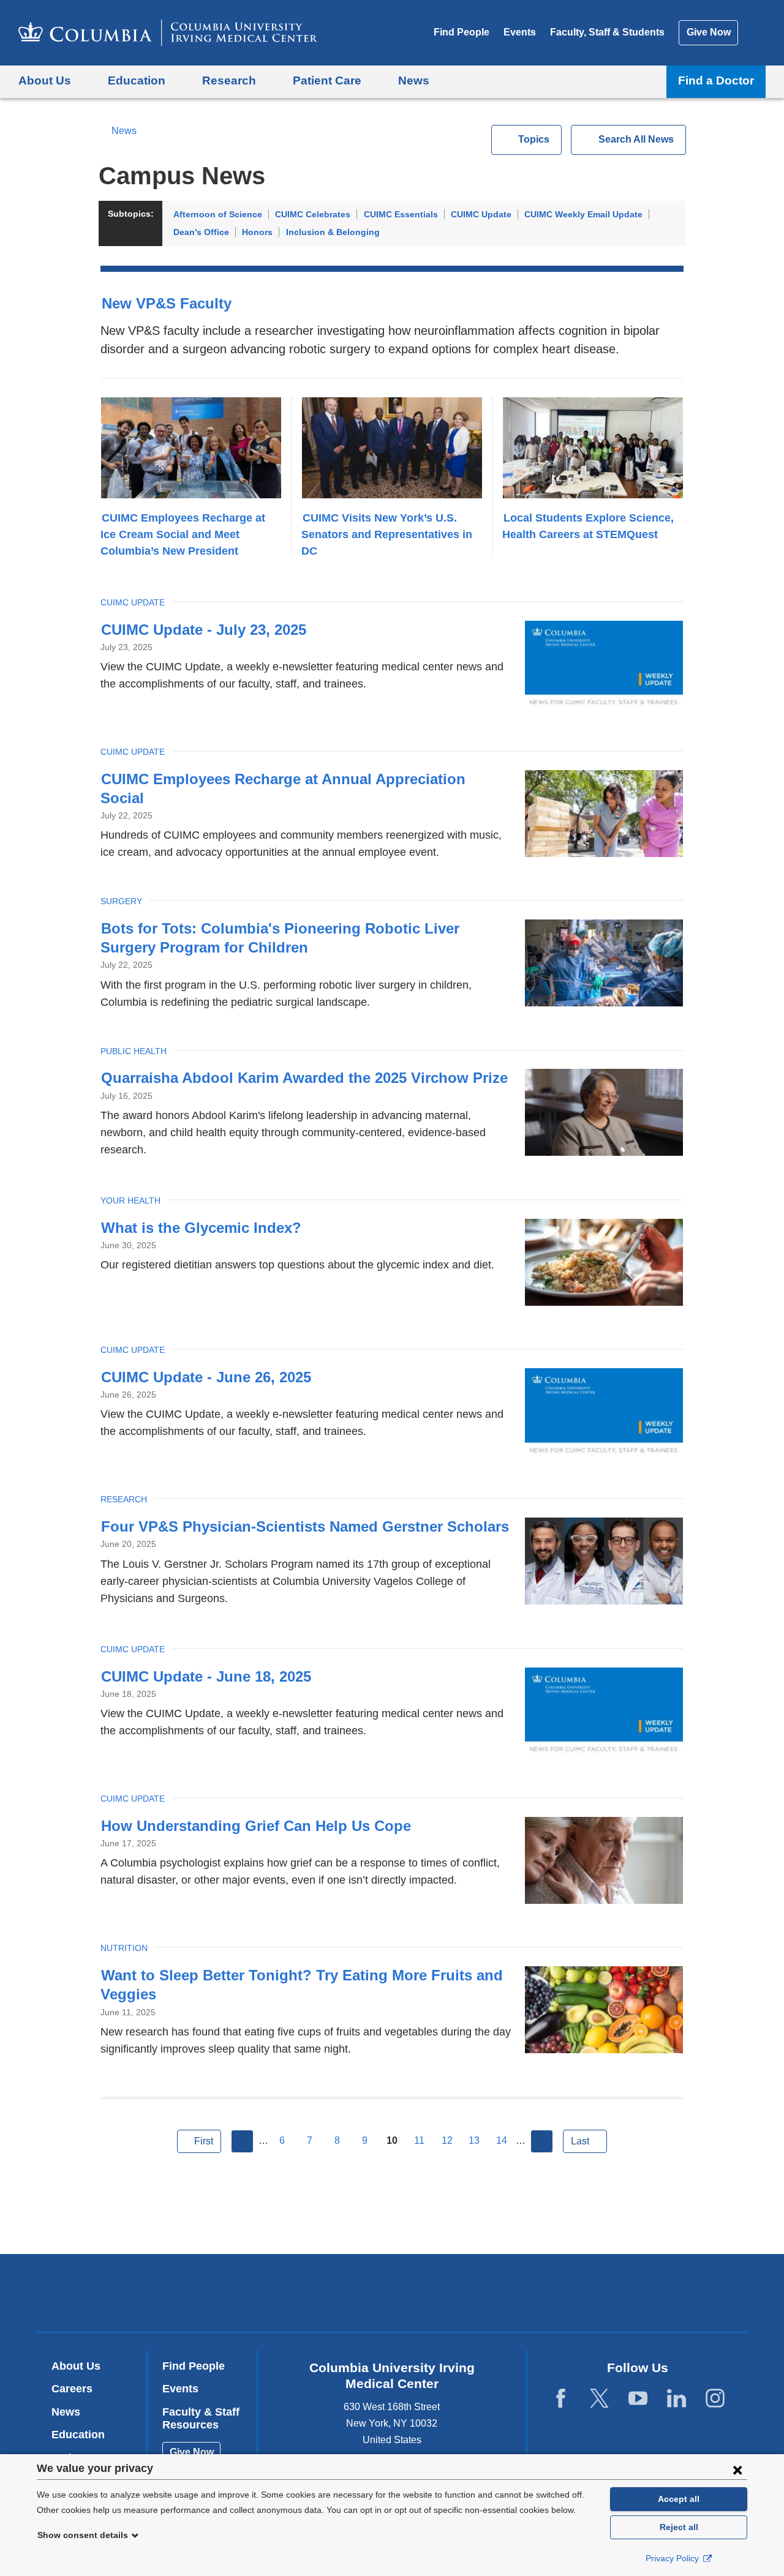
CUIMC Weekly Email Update (583, 214)
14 (502, 2140)
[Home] (168, 33)
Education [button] (137, 80)
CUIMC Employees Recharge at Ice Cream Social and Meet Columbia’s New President (183, 534)
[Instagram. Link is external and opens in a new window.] (715, 2399)
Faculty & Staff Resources (201, 2419)
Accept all (679, 2499)
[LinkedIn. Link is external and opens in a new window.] (677, 2399)
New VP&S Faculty (167, 303)
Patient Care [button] (327, 80)
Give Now (709, 32)
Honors (257, 232)
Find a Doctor (716, 80)
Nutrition (124, 1948)
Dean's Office (201, 232)
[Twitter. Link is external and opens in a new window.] (599, 2399)
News (124, 131)
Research (124, 1499)
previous (243, 2141)
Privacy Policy (673, 2558)
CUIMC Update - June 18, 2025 (206, 1676)
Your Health (130, 1200)
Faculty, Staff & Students (607, 32)
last (580, 2141)
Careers (72, 2389)
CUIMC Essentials (401, 214)
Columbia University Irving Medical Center (314, 2292)
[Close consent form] (737, 2469)
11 (419, 2140)
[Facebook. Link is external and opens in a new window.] (561, 2399)
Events (520, 32)
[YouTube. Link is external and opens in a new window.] (638, 2399)
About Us (76, 2366)
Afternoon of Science (218, 214)
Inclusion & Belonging (333, 232)
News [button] (414, 80)
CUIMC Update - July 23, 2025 (204, 630)
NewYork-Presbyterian (481, 2296)
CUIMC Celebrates (313, 214)
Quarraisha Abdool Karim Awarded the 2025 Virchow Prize (304, 1078)
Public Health (134, 1051)
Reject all (679, 2527)
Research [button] (229, 80)
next (542, 2141)
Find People (462, 32)
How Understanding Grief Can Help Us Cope (256, 1826)
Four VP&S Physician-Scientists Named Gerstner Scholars (305, 1526)
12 (447, 2140)
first (204, 2141)
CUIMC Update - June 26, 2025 (206, 1377)
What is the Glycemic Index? (201, 1228)
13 (474, 2140)
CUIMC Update (481, 214)
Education (78, 2435)
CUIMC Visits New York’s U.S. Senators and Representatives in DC (387, 534)
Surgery (121, 901)
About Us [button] (45, 80)
